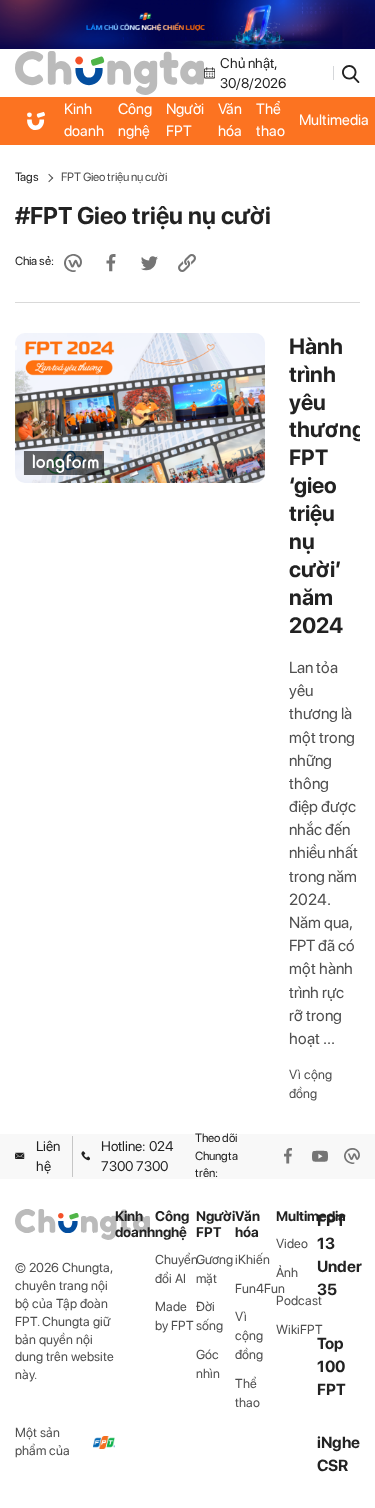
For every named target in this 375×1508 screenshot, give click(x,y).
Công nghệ (135, 120)
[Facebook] (288, 1156)
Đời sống (209, 1316)
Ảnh (287, 1272)
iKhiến (252, 1259)
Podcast (296, 1300)
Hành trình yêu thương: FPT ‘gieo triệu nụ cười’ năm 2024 (330, 485)
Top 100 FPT (331, 1366)
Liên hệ (48, 1156)
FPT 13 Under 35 (339, 1255)
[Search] (351, 73)
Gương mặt (214, 1269)
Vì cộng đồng (310, 1084)
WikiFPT (296, 1329)
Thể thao (270, 120)
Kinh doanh (84, 120)
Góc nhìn (208, 1364)
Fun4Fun (255, 1288)
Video (292, 1243)
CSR (332, 1465)
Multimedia (296, 1216)
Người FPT (185, 120)
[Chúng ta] (109, 72)
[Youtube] (320, 1156)
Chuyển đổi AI (175, 1269)
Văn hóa (230, 120)
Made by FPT (174, 1316)
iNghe (338, 1442)
